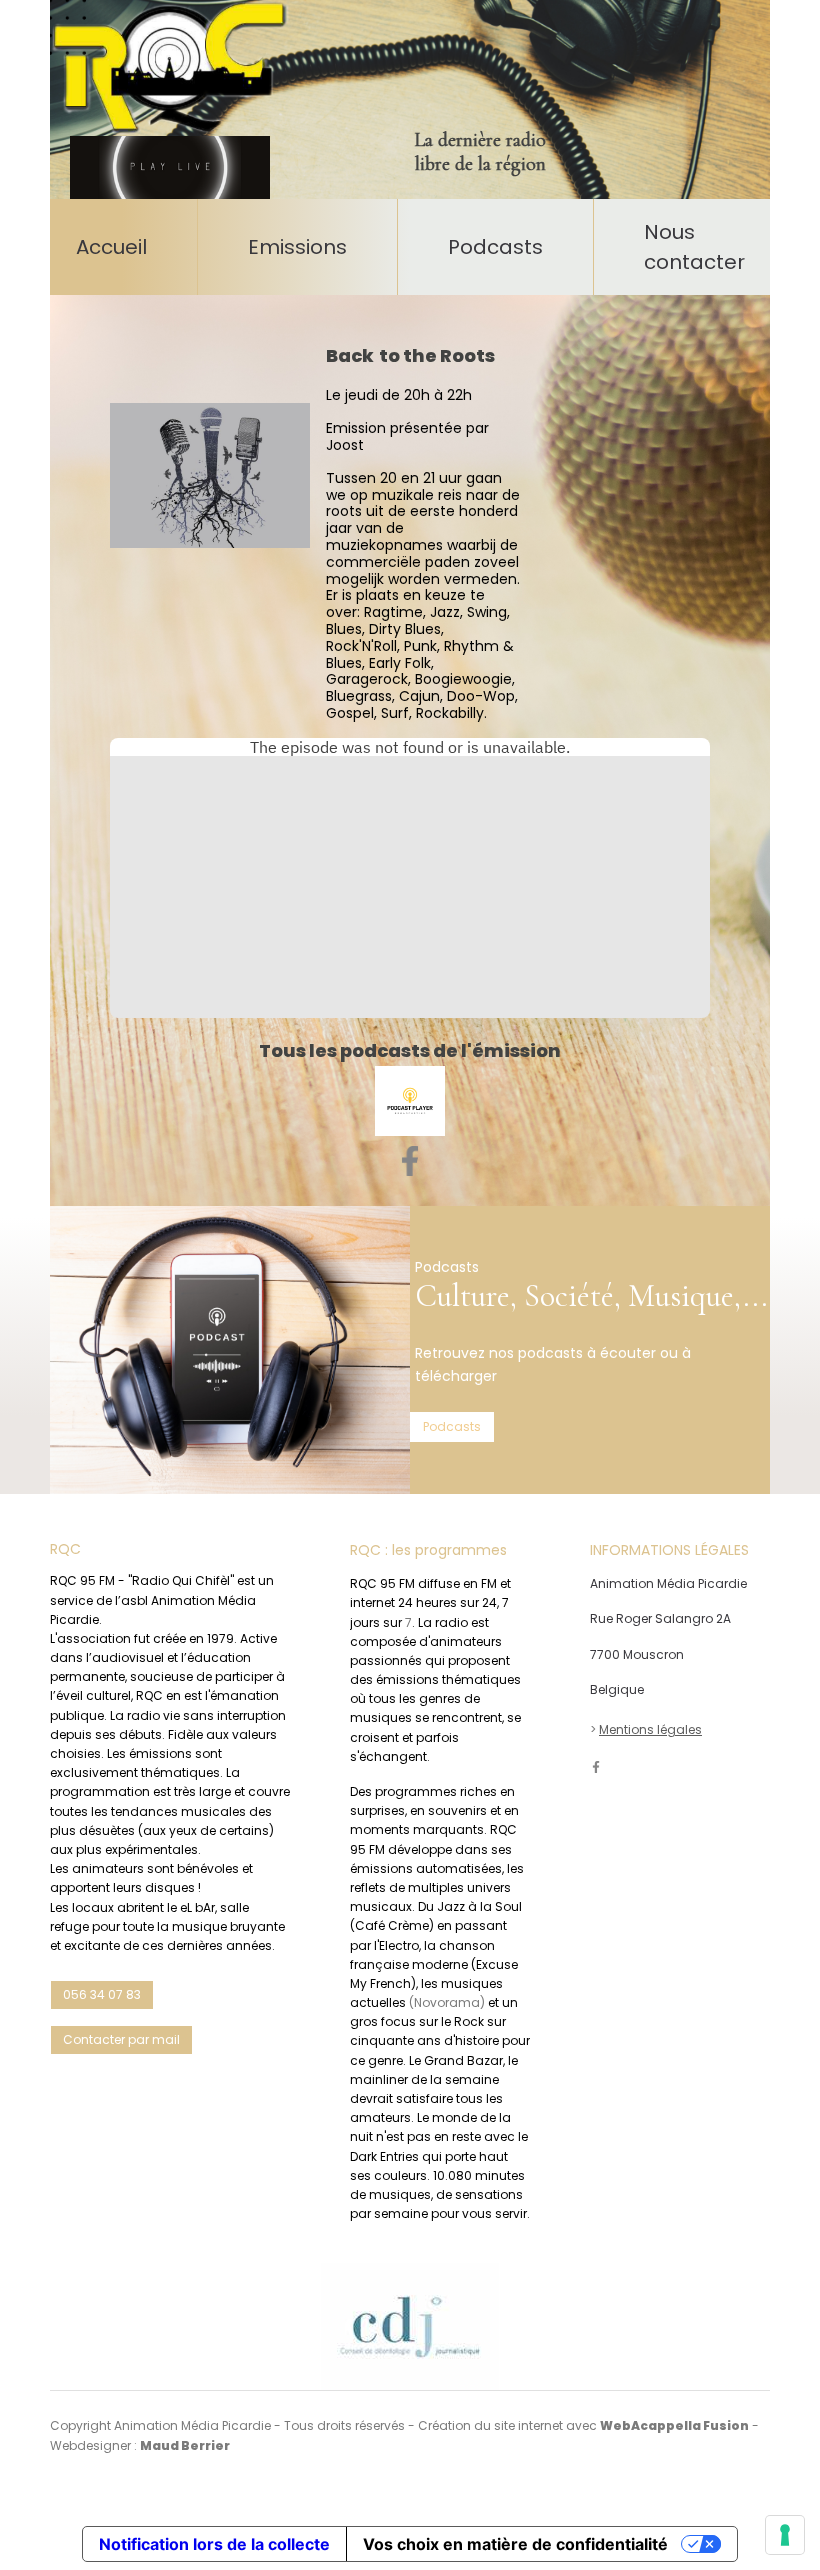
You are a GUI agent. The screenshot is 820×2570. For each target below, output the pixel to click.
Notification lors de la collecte (214, 2544)
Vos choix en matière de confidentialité (515, 2544)
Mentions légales (650, 1729)
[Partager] (410, 1161)
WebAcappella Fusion (674, 2425)
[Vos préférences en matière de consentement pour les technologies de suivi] (785, 2535)
